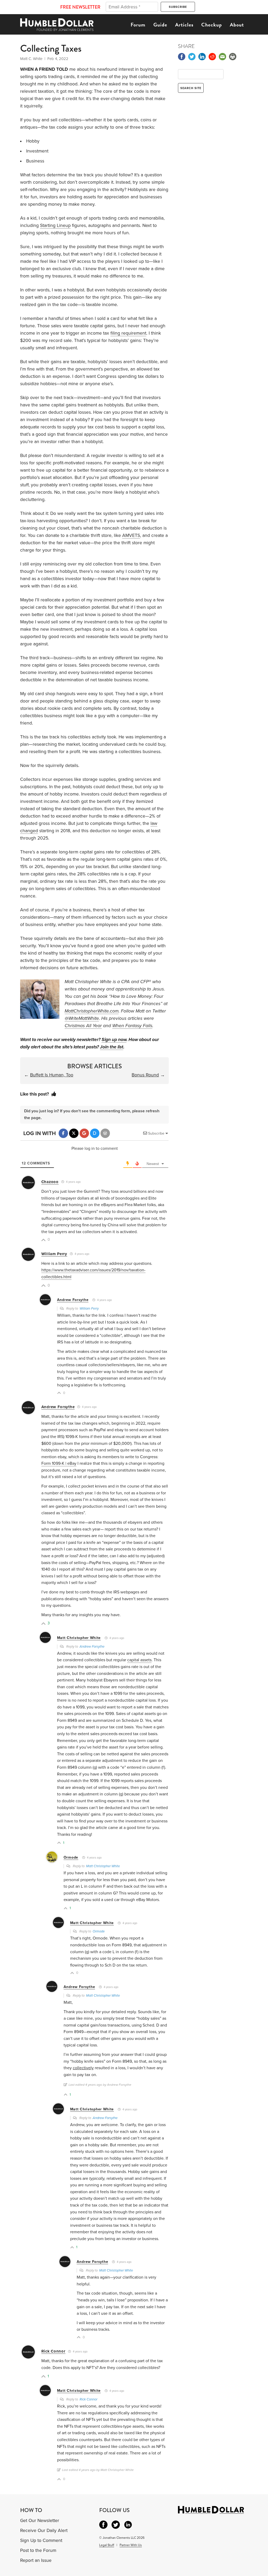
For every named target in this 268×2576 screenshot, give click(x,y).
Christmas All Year (83, 1026)
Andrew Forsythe (73, 1300)
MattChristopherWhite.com (92, 1011)
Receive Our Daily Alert (44, 2531)
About (237, 25)
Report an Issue (36, 2560)
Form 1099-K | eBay (59, 1463)
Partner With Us (131, 2545)
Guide (160, 25)
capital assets (139, 1660)
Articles (184, 25)
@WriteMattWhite (82, 1018)
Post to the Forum (38, 2550)
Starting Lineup (55, 225)
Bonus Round (145, 1075)
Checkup (212, 25)
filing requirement (128, 333)
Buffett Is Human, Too (52, 1075)
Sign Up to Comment (41, 2540)
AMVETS (131, 535)
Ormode (71, 1857)
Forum (138, 25)
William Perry (54, 1254)
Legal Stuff (107, 2545)
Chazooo (50, 1182)
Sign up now (114, 1040)
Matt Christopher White (79, 1638)
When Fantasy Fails (132, 1026)
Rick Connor (53, 2351)
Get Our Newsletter (40, 2521)
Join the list (112, 1047)
